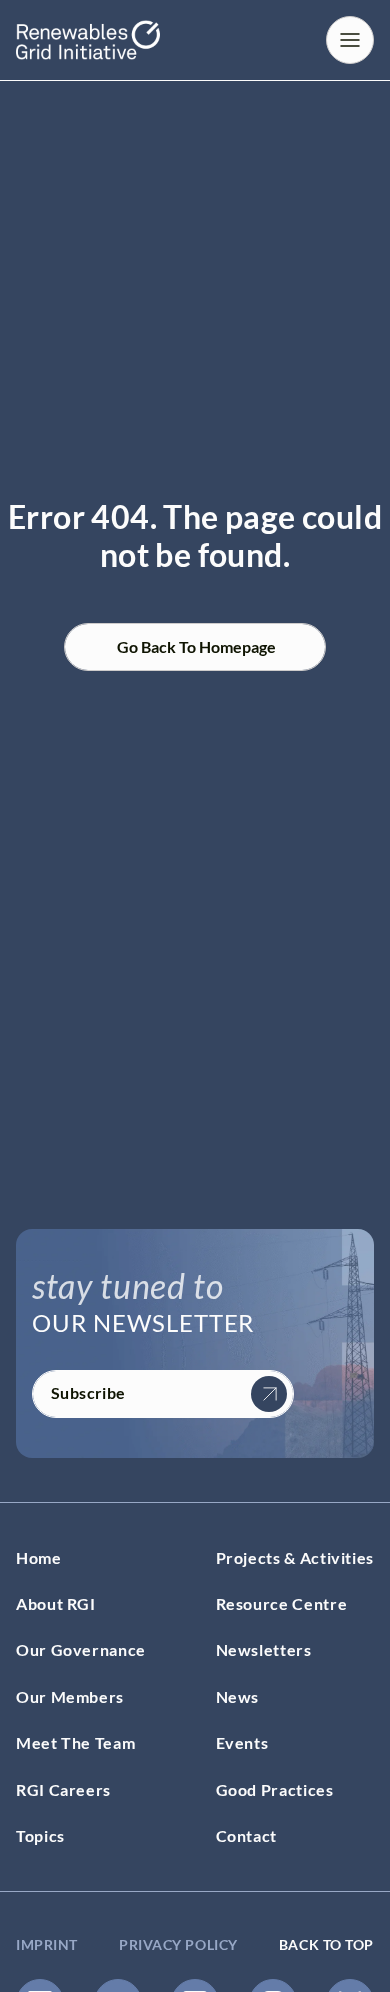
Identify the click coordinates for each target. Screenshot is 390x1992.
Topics (40, 1835)
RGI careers (63, 1789)
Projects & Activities (295, 1557)
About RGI (56, 1603)
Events (242, 1742)
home (39, 1557)
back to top (326, 1944)
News (238, 1696)
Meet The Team (75, 1742)
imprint (47, 1944)
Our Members (70, 1696)
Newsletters (264, 1649)
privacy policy (178, 1944)
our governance (81, 1649)
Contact (246, 1835)
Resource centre (282, 1603)
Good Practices (275, 1789)
